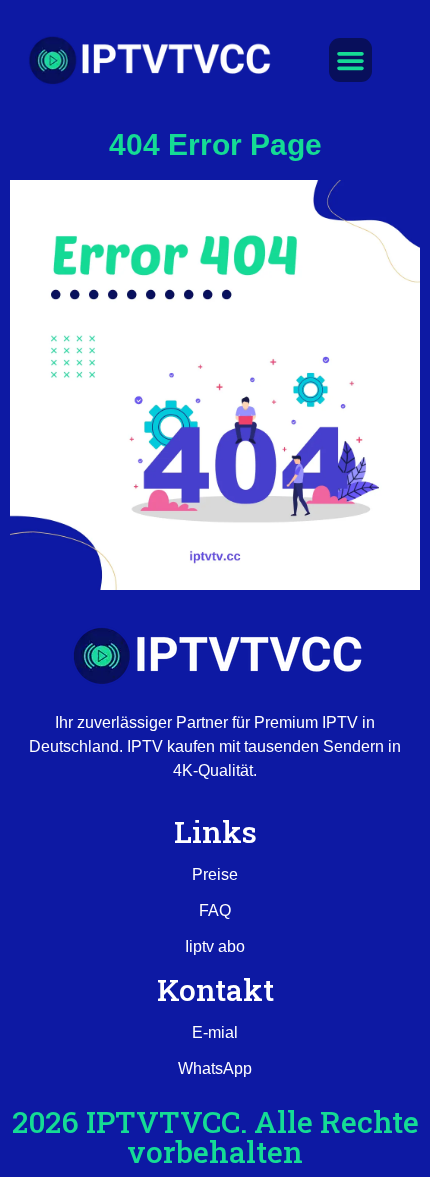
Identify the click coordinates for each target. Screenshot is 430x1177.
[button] (351, 60)
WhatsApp (215, 1068)
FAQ (215, 910)
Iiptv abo (215, 946)
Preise (215, 874)
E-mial (215, 1032)
